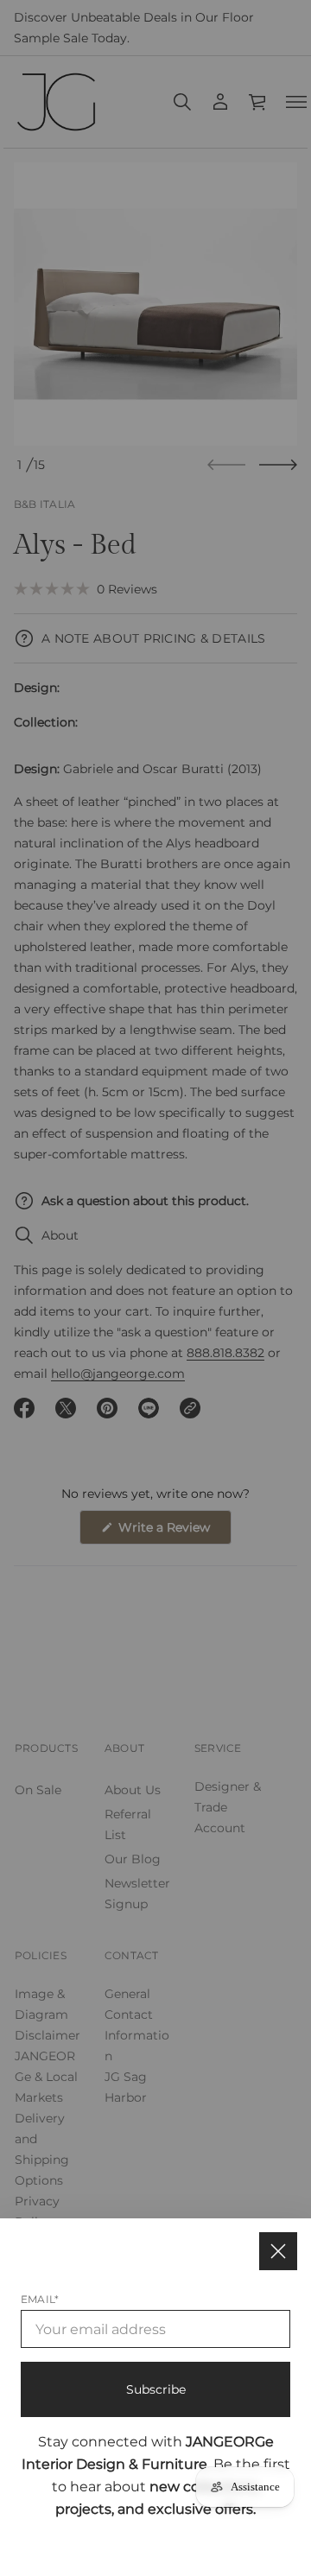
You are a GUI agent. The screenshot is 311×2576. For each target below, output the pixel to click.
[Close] (278, 2251)
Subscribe (156, 2389)
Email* (40, 2299)
